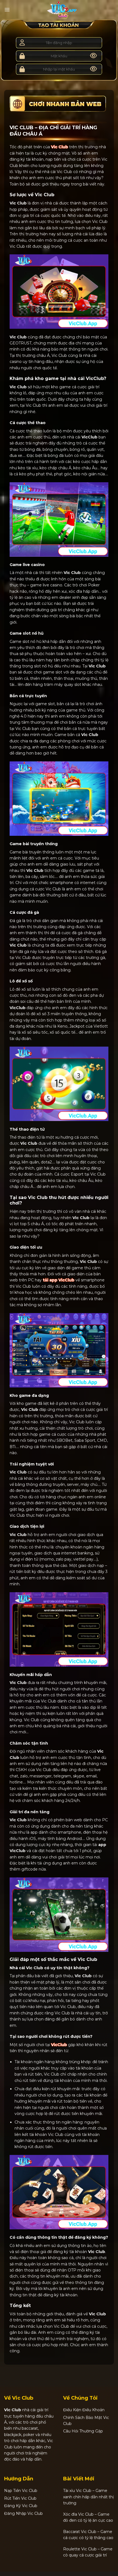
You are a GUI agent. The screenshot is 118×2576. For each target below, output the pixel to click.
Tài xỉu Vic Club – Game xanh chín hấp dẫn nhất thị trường (88, 2497)
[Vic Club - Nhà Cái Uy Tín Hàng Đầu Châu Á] (62, 10)
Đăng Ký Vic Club (21, 2506)
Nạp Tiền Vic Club (21, 2491)
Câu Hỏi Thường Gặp (83, 2431)
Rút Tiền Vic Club (20, 2498)
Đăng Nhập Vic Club (23, 2513)
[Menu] (7, 10)
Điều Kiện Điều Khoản (84, 2410)
